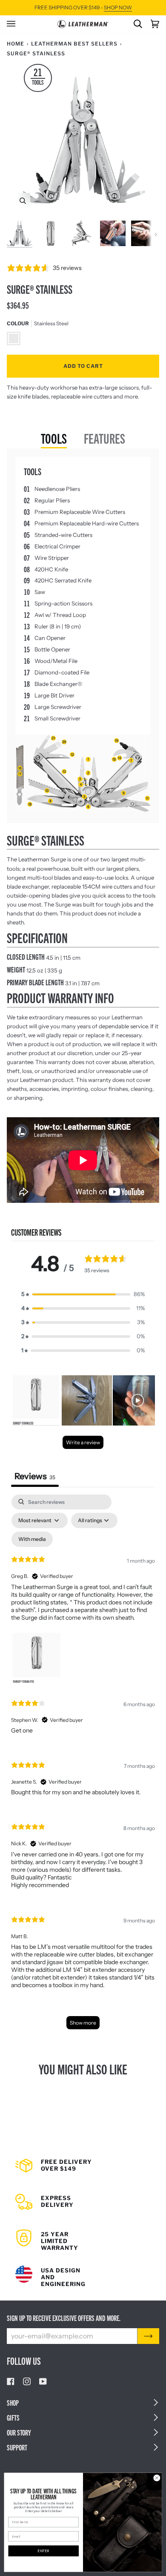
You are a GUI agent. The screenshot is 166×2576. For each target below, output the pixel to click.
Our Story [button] (19, 2432)
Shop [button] (13, 2402)
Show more (83, 2023)
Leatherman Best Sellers (74, 44)
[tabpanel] (83, 1766)
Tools (54, 438)
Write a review (83, 1442)
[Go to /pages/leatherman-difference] (83, 2271)
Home (16, 44)
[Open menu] (15, 24)
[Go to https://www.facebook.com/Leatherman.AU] (11, 2381)
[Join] (148, 2336)
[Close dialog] (157, 2478)
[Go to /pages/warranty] (83, 2235)
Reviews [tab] (35, 1476)
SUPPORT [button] (17, 2447)
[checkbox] (32, 1539)
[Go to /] (83, 24)
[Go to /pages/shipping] (83, 2169)
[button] (83, 1294)
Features (104, 438)
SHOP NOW (118, 7)
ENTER (43, 2551)
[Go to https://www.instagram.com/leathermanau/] (27, 2381)
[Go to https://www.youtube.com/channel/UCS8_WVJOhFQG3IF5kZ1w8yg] (43, 2381)
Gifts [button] (13, 2417)
